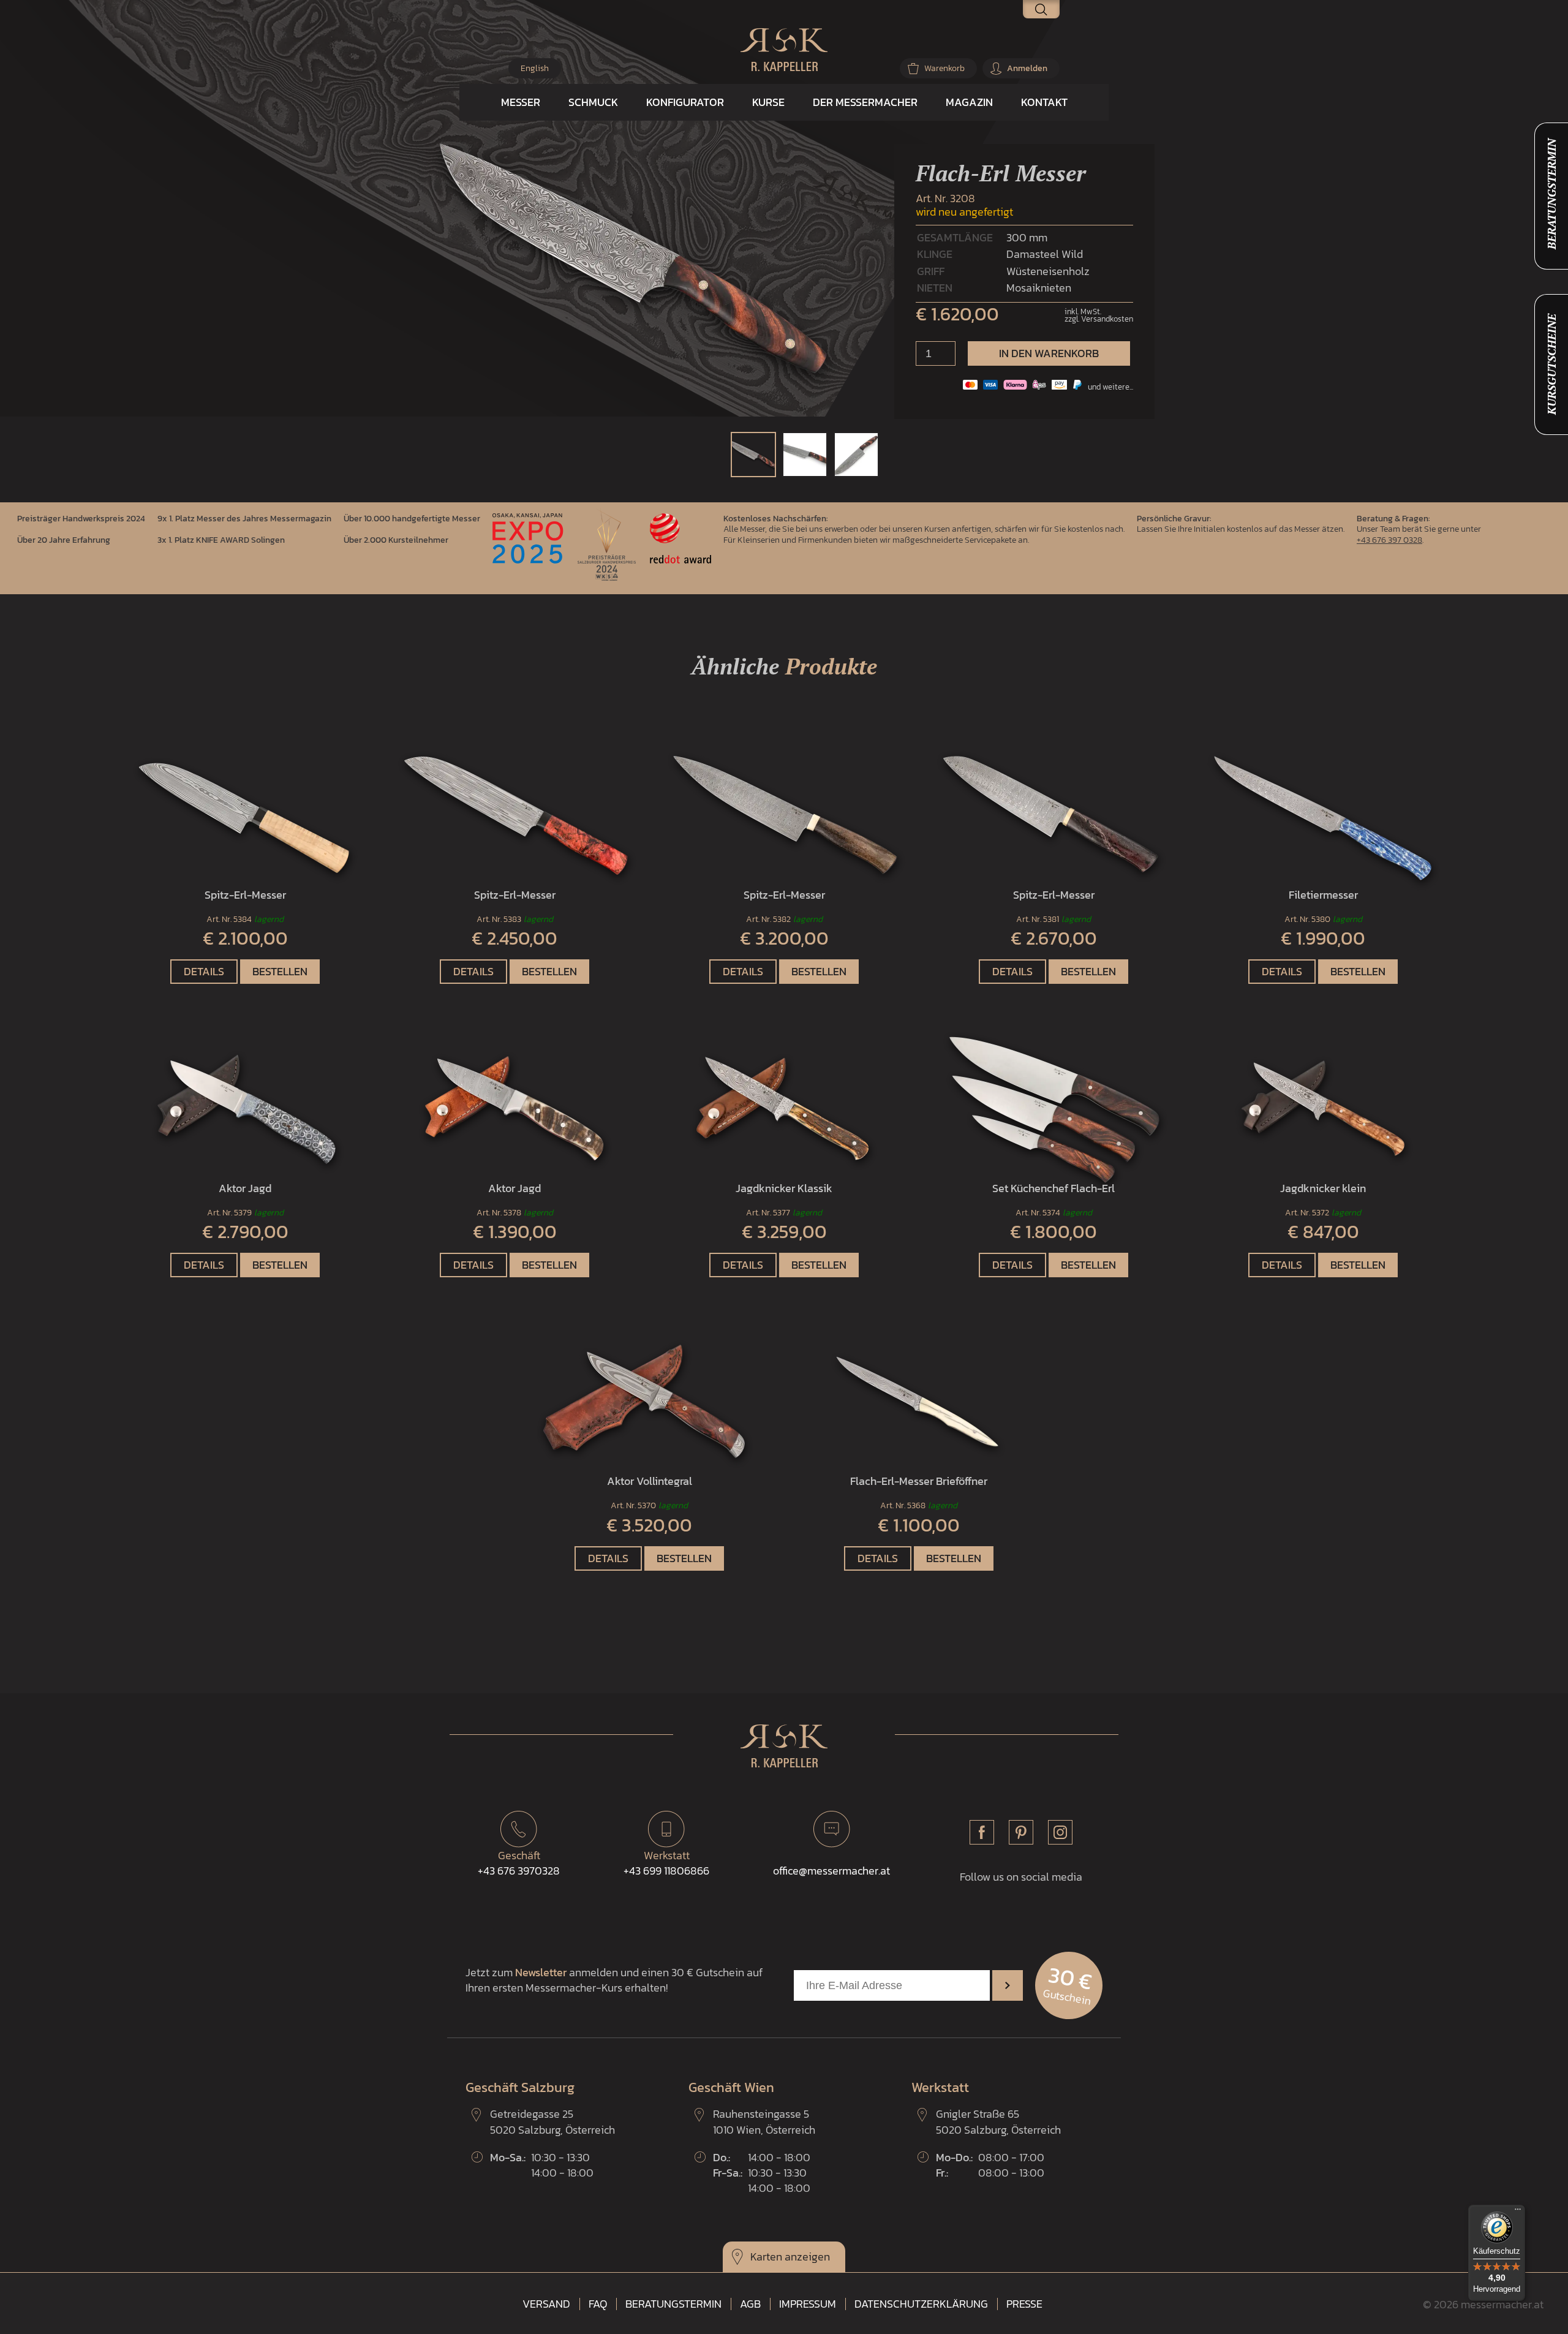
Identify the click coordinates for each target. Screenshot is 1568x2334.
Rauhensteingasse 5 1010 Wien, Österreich (764, 2121)
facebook (982, 1832)
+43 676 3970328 (519, 1863)
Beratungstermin (673, 2304)
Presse (1024, 2304)
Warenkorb (944, 68)
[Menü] (1518, 2212)
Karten (766, 2257)
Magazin (969, 102)
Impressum (808, 2304)
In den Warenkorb (1049, 353)
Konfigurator (685, 102)
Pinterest (1021, 1832)
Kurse (768, 102)
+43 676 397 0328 (1389, 540)
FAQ (598, 2304)
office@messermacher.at (831, 1871)
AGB (750, 2304)
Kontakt (1044, 102)
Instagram (1060, 1832)
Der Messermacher (865, 102)
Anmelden (1027, 68)
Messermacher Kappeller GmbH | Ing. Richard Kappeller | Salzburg (784, 50)
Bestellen (280, 971)
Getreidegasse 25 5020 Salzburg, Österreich (552, 2121)
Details (204, 971)
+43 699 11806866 (666, 1863)
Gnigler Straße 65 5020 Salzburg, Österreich (998, 2121)
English (535, 68)
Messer (521, 102)
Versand (546, 2304)
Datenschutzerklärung (921, 2304)
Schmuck (593, 102)
